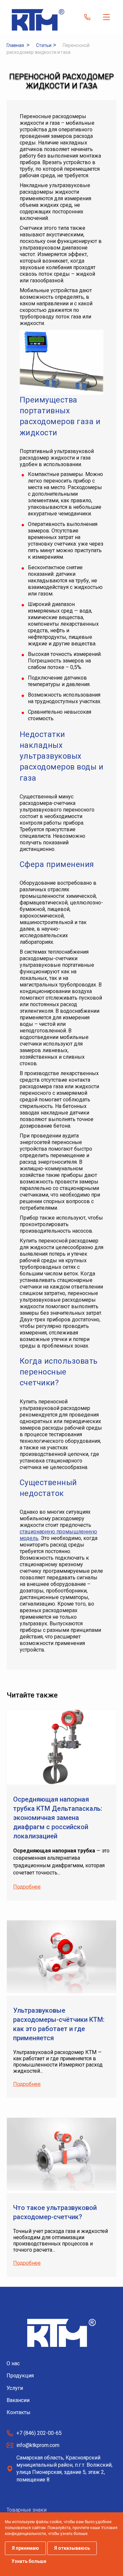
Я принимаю (25, 2548)
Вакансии (18, 2400)
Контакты (19, 2412)
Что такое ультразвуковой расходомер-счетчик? (55, 2212)
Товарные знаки (27, 2510)
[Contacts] (87, 17)
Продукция (20, 2376)
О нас (13, 2363)
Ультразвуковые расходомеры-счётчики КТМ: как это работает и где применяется (59, 2024)
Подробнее (27, 1887)
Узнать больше (29, 2561)
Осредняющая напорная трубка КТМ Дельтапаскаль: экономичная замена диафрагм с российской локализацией (58, 1818)
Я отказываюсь (72, 2548)
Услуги (15, 2388)
